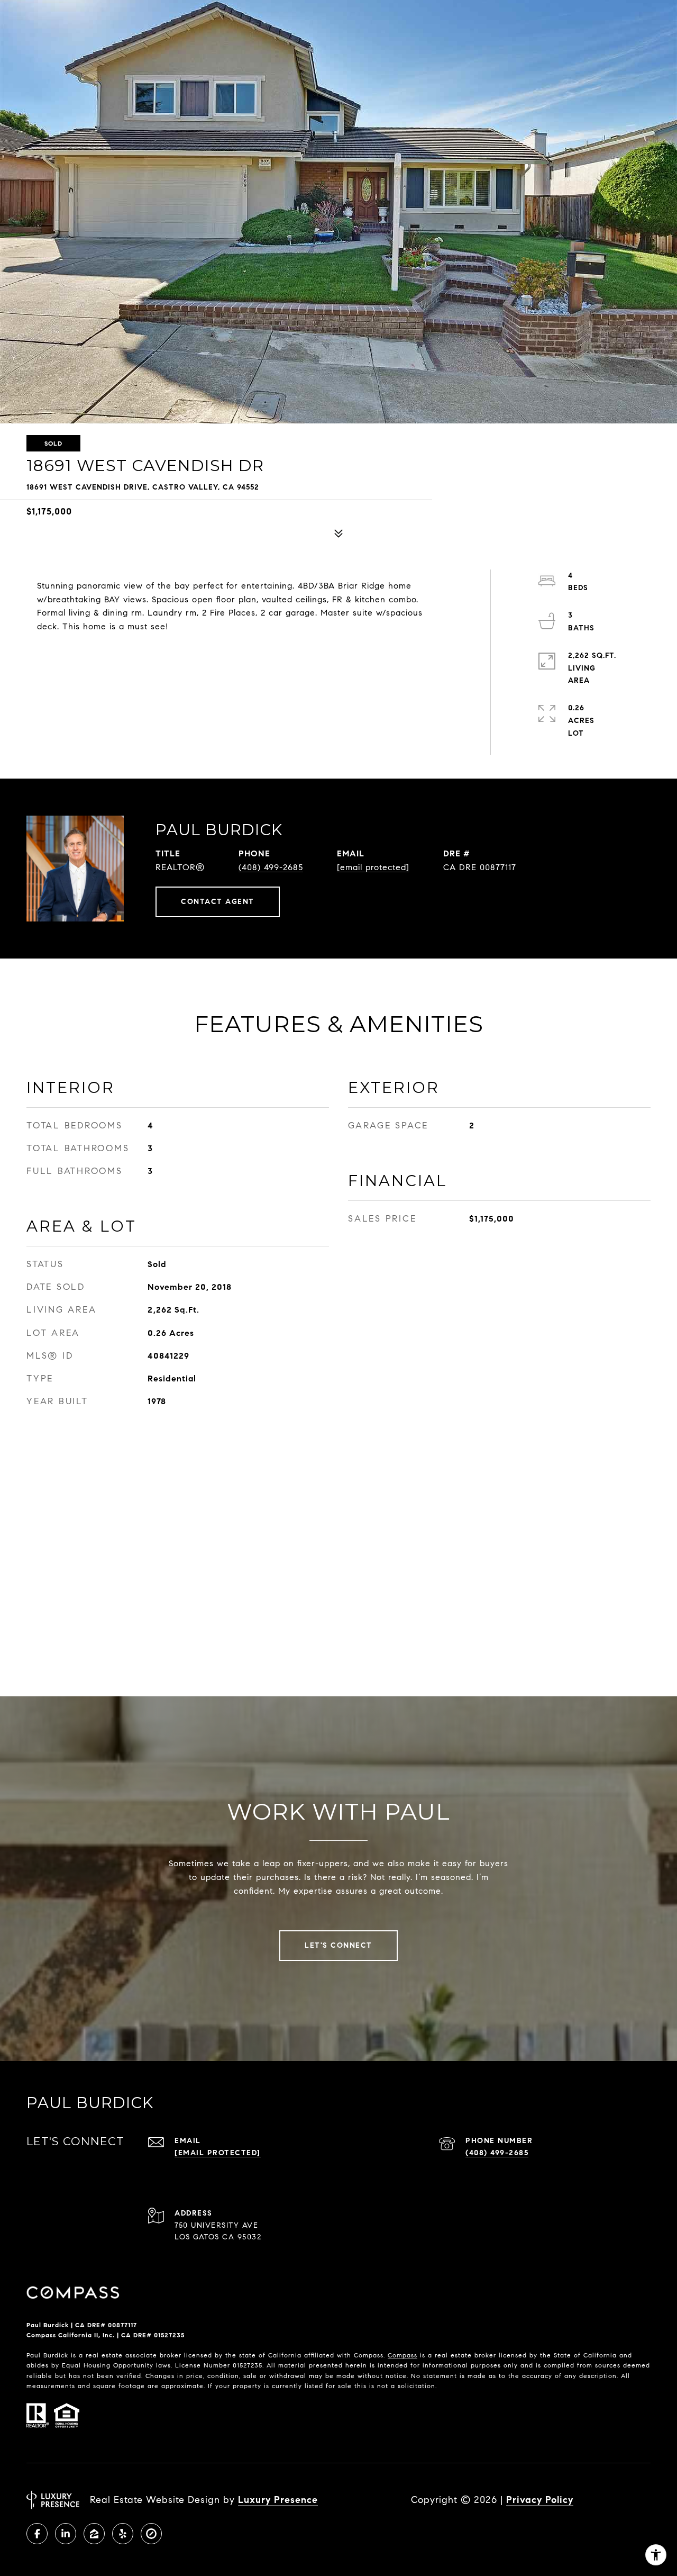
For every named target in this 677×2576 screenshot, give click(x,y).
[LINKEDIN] (66, 2534)
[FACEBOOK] (37, 2534)
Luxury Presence (278, 2500)
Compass (402, 2355)
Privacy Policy (540, 2500)
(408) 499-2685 (271, 867)
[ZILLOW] (94, 2534)
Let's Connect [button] (338, 1945)
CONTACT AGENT (218, 902)
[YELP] (123, 2534)
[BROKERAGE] (151, 2534)
